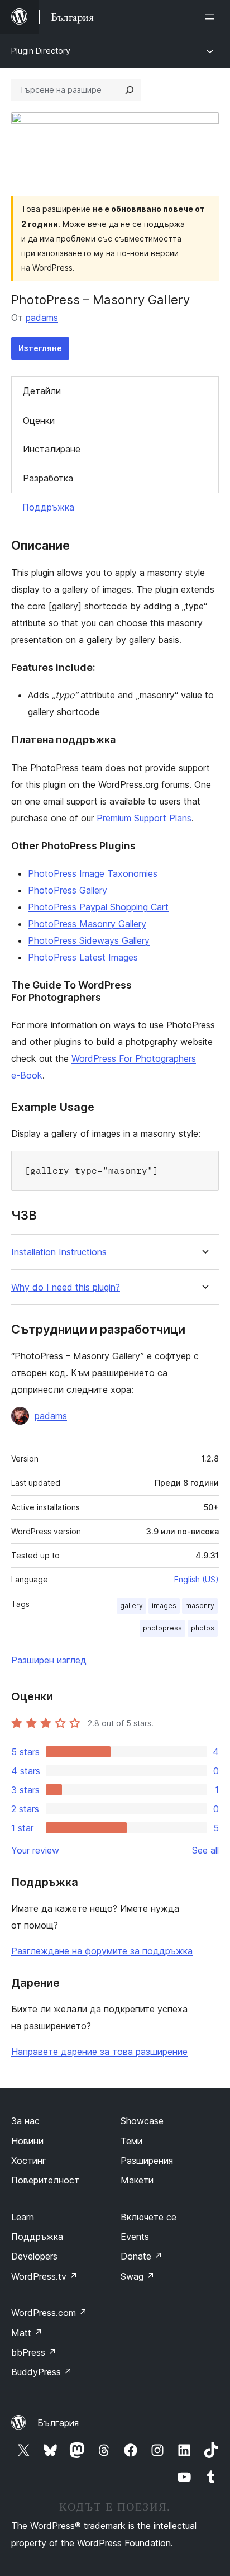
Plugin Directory (41, 51)
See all (205, 1850)
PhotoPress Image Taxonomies (93, 873)
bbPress (34, 2352)
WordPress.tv (44, 2276)
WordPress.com (49, 2313)
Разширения (147, 2161)
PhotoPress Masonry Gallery (87, 924)
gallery (131, 1606)
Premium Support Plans (144, 818)
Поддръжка (48, 507)
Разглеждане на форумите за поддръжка (102, 1951)
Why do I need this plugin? (66, 1287)
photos (203, 1628)
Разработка (48, 478)
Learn (23, 2217)
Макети (137, 2180)
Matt (27, 2333)
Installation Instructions (59, 1252)
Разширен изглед (49, 1660)
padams (42, 318)
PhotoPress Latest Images (83, 957)
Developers (34, 2256)
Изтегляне (40, 348)
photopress (162, 1628)
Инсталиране (52, 449)
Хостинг (29, 2161)
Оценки (39, 420)
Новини (27, 2141)
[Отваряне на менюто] (212, 17)
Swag (138, 2276)
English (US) (197, 1579)
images (164, 1606)
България (58, 2423)
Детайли (42, 391)
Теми (131, 2141)
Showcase (142, 2121)
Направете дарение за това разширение (99, 2052)
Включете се (148, 2217)
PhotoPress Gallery (68, 890)
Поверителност (45, 2180)
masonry (200, 1606)
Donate (142, 2256)
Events (135, 2237)
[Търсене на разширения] (130, 90)
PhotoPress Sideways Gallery (89, 940)
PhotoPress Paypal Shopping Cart (98, 907)
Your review (35, 1850)
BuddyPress (42, 2372)
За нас (25, 2121)
